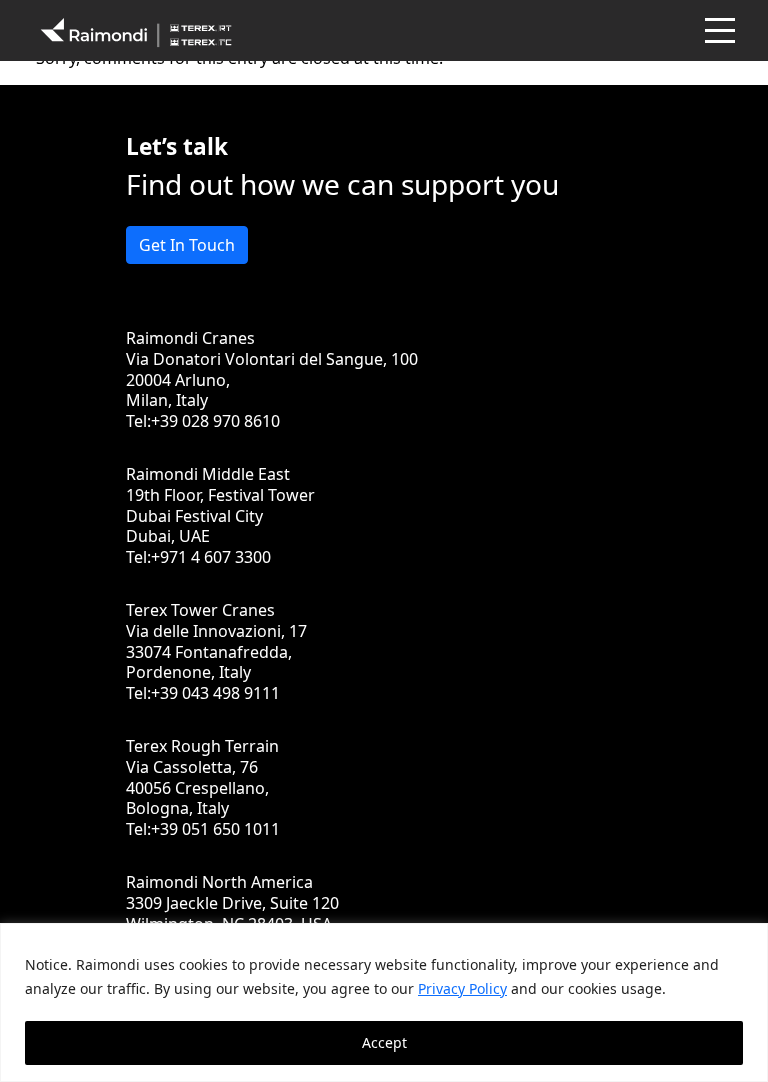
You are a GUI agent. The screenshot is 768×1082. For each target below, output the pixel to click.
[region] (384, 1002)
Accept (384, 1042)
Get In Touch (187, 245)
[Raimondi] (136, 30)
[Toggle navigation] (718, 30)
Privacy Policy (462, 988)
